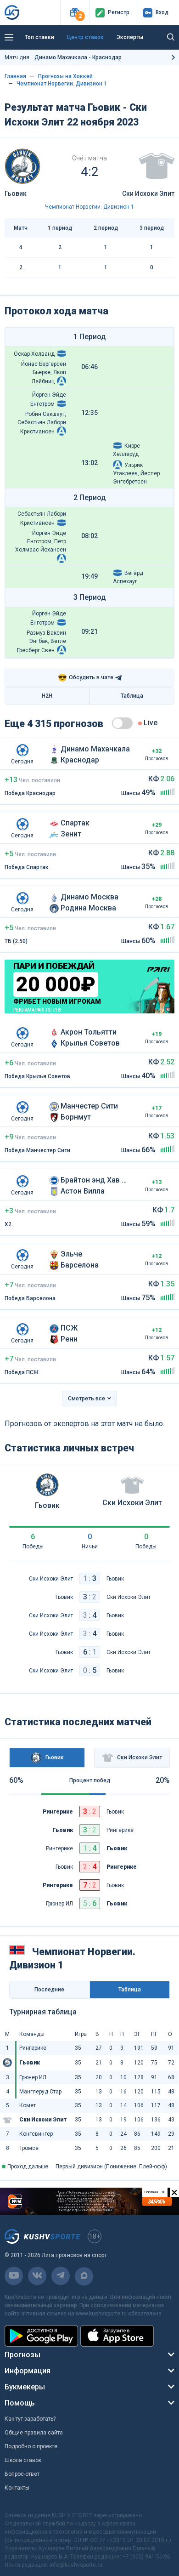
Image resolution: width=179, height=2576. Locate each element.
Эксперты (130, 37)
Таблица (132, 696)
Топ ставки (39, 37)
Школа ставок (23, 2460)
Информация (28, 2371)
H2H (47, 696)
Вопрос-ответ (22, 2474)
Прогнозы (22, 2355)
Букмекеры (25, 2387)
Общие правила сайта (34, 2433)
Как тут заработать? (30, 2419)
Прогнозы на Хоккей (65, 76)
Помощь (20, 2403)
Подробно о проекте (31, 2446)
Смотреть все (87, 1399)
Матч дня (63, 57)
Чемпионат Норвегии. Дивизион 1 (62, 84)
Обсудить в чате (86, 678)
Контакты (17, 2488)
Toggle (122, 723)
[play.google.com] (41, 2336)
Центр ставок (85, 37)
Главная (15, 76)
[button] (75, 13)
